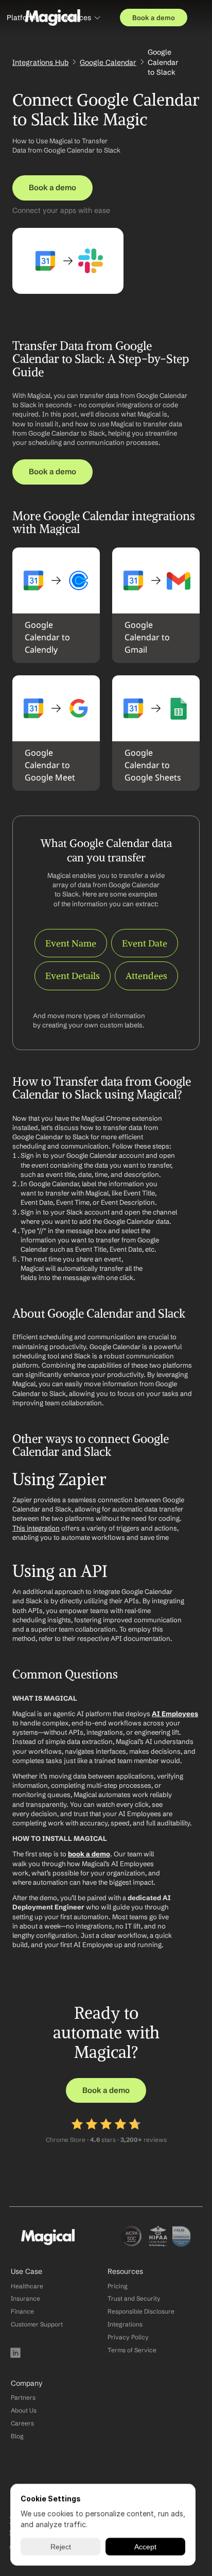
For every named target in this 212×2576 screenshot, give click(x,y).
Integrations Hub (40, 62)
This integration (36, 1528)
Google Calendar (108, 62)
